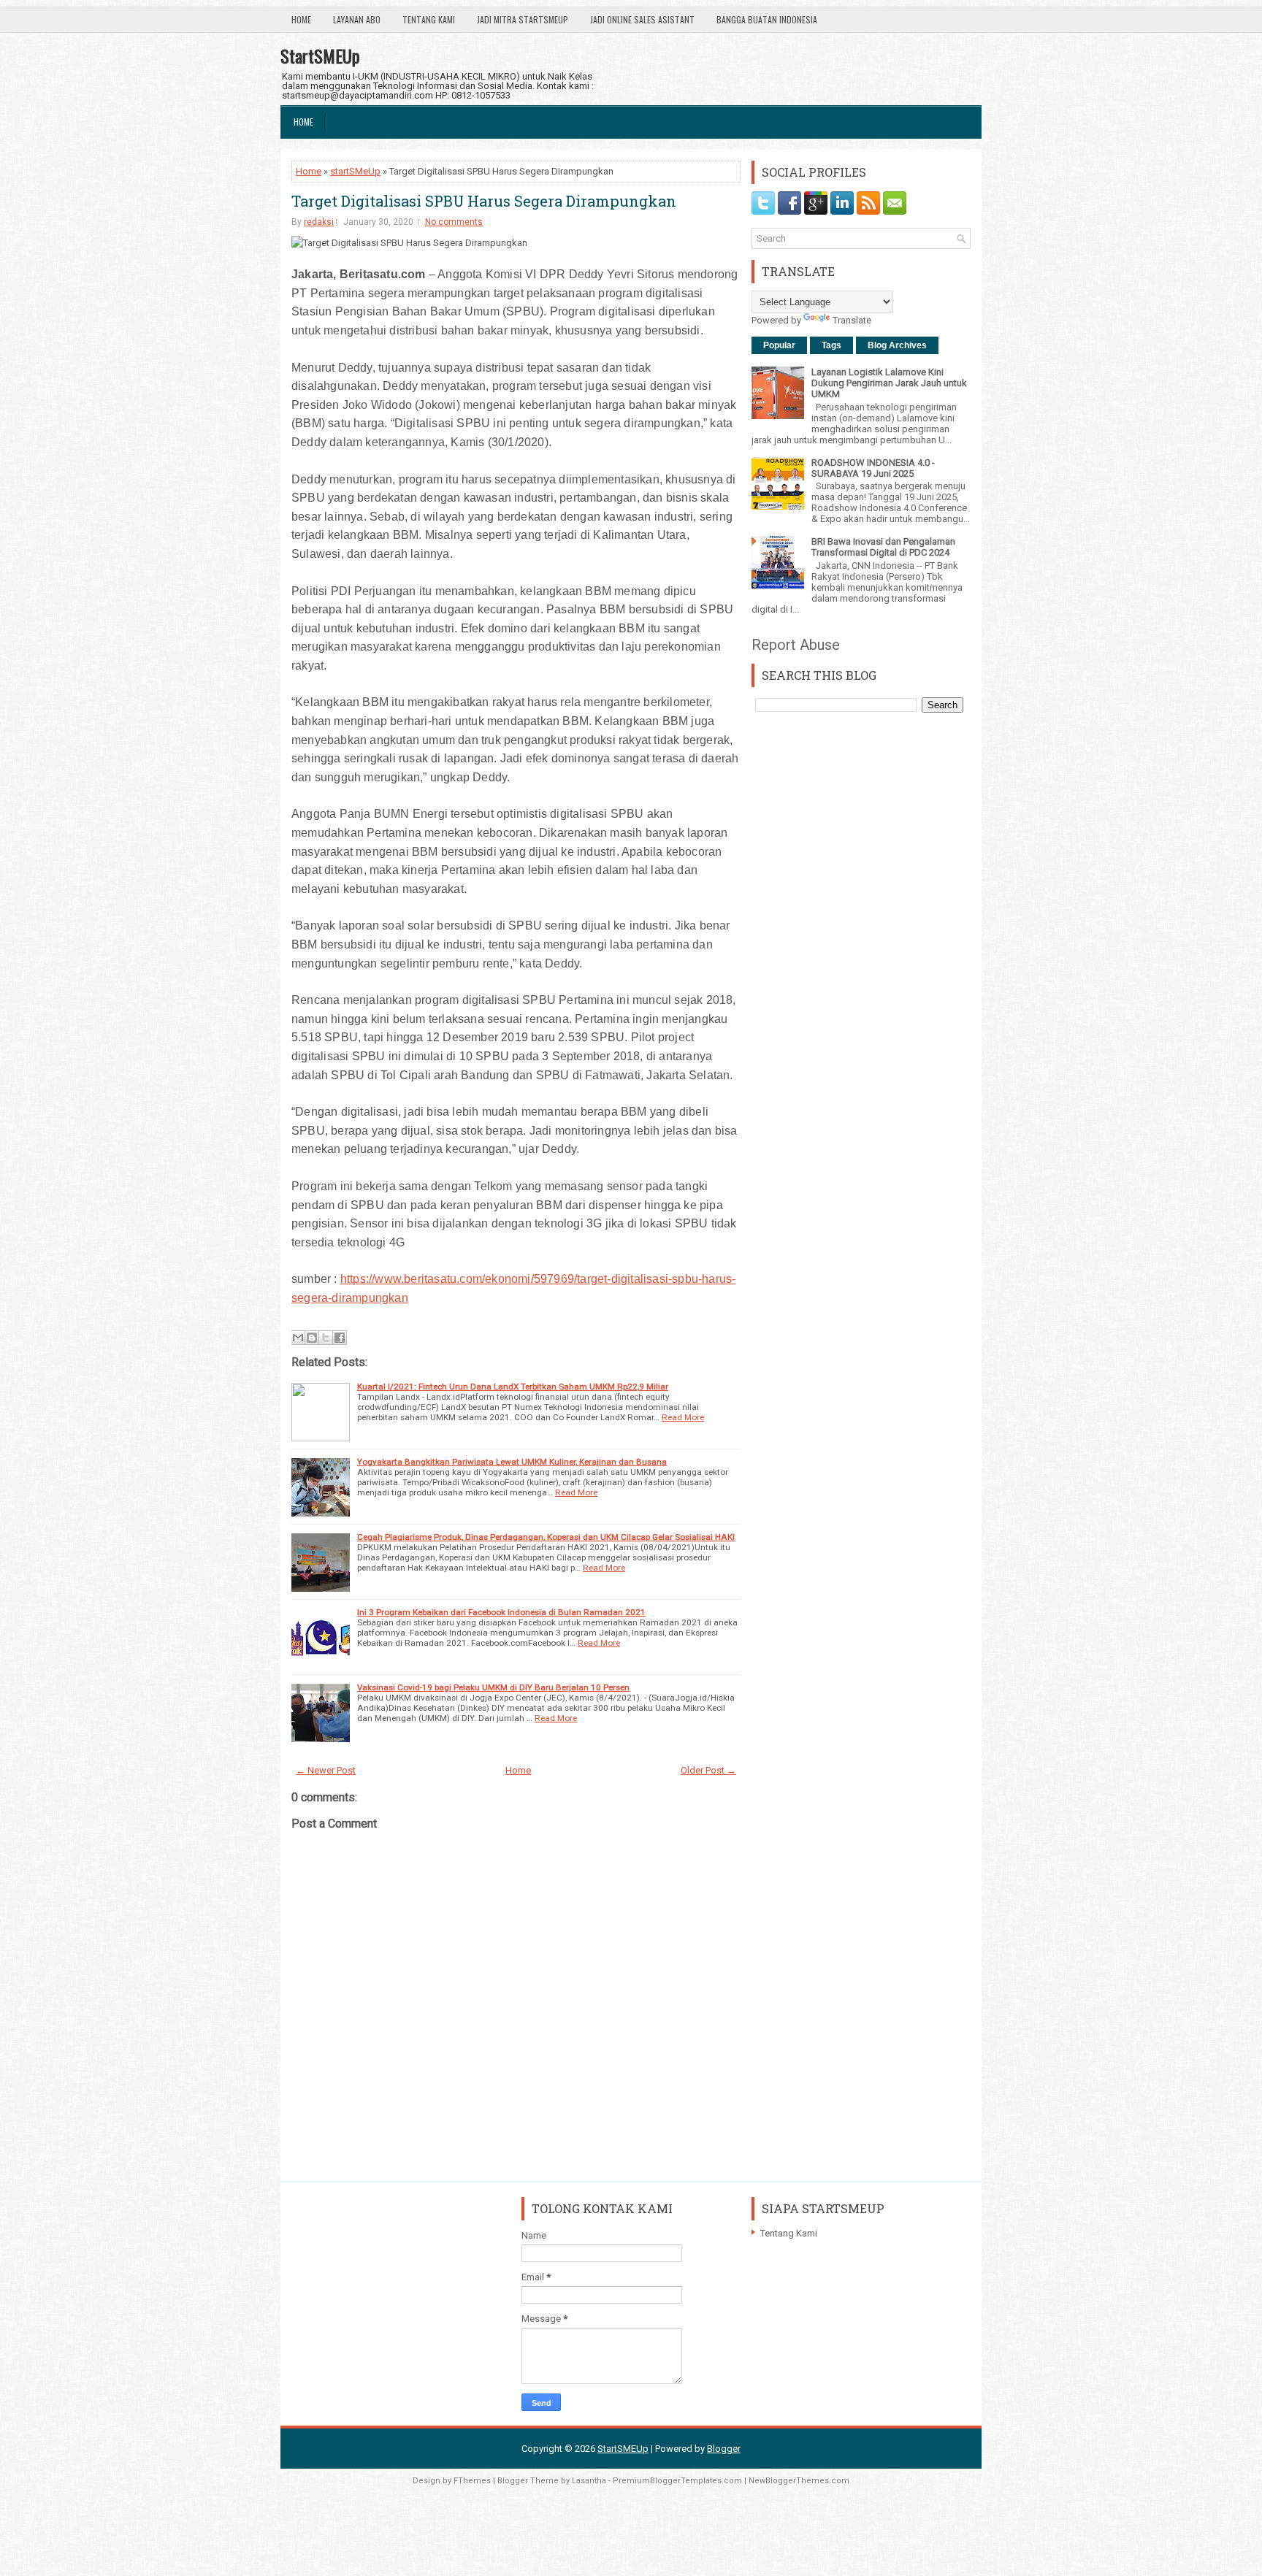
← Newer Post (326, 1770)
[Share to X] (326, 1338)
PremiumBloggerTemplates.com (677, 2481)
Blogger (724, 2449)
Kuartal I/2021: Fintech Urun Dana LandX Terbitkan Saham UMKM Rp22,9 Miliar (513, 1387)
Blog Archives (897, 345)
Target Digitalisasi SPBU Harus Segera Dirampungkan (484, 201)
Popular (779, 345)
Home (301, 19)
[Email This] (298, 1338)
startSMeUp (355, 171)
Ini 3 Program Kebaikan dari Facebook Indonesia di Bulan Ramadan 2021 (501, 1612)
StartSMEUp (320, 55)
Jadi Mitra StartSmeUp (523, 19)
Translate (852, 320)
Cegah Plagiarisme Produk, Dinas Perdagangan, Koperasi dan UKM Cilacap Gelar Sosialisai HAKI (546, 1537)
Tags (831, 345)
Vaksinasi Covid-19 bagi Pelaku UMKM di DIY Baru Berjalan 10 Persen (493, 1687)
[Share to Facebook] (340, 1338)
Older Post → (708, 1770)
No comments (454, 222)
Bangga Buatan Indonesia (767, 19)
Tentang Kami (429, 19)
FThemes (472, 2481)
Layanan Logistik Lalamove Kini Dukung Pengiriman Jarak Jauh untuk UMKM (889, 383)
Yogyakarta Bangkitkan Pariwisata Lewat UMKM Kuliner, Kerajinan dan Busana (512, 1462)
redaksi (319, 222)
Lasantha (589, 2481)
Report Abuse (796, 645)
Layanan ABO (357, 19)
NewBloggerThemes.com (799, 2481)
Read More (683, 1417)
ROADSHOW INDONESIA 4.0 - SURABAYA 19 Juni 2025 (873, 468)
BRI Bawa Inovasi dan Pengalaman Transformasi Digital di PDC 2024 (883, 547)
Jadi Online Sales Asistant (642, 19)
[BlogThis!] (312, 1338)
